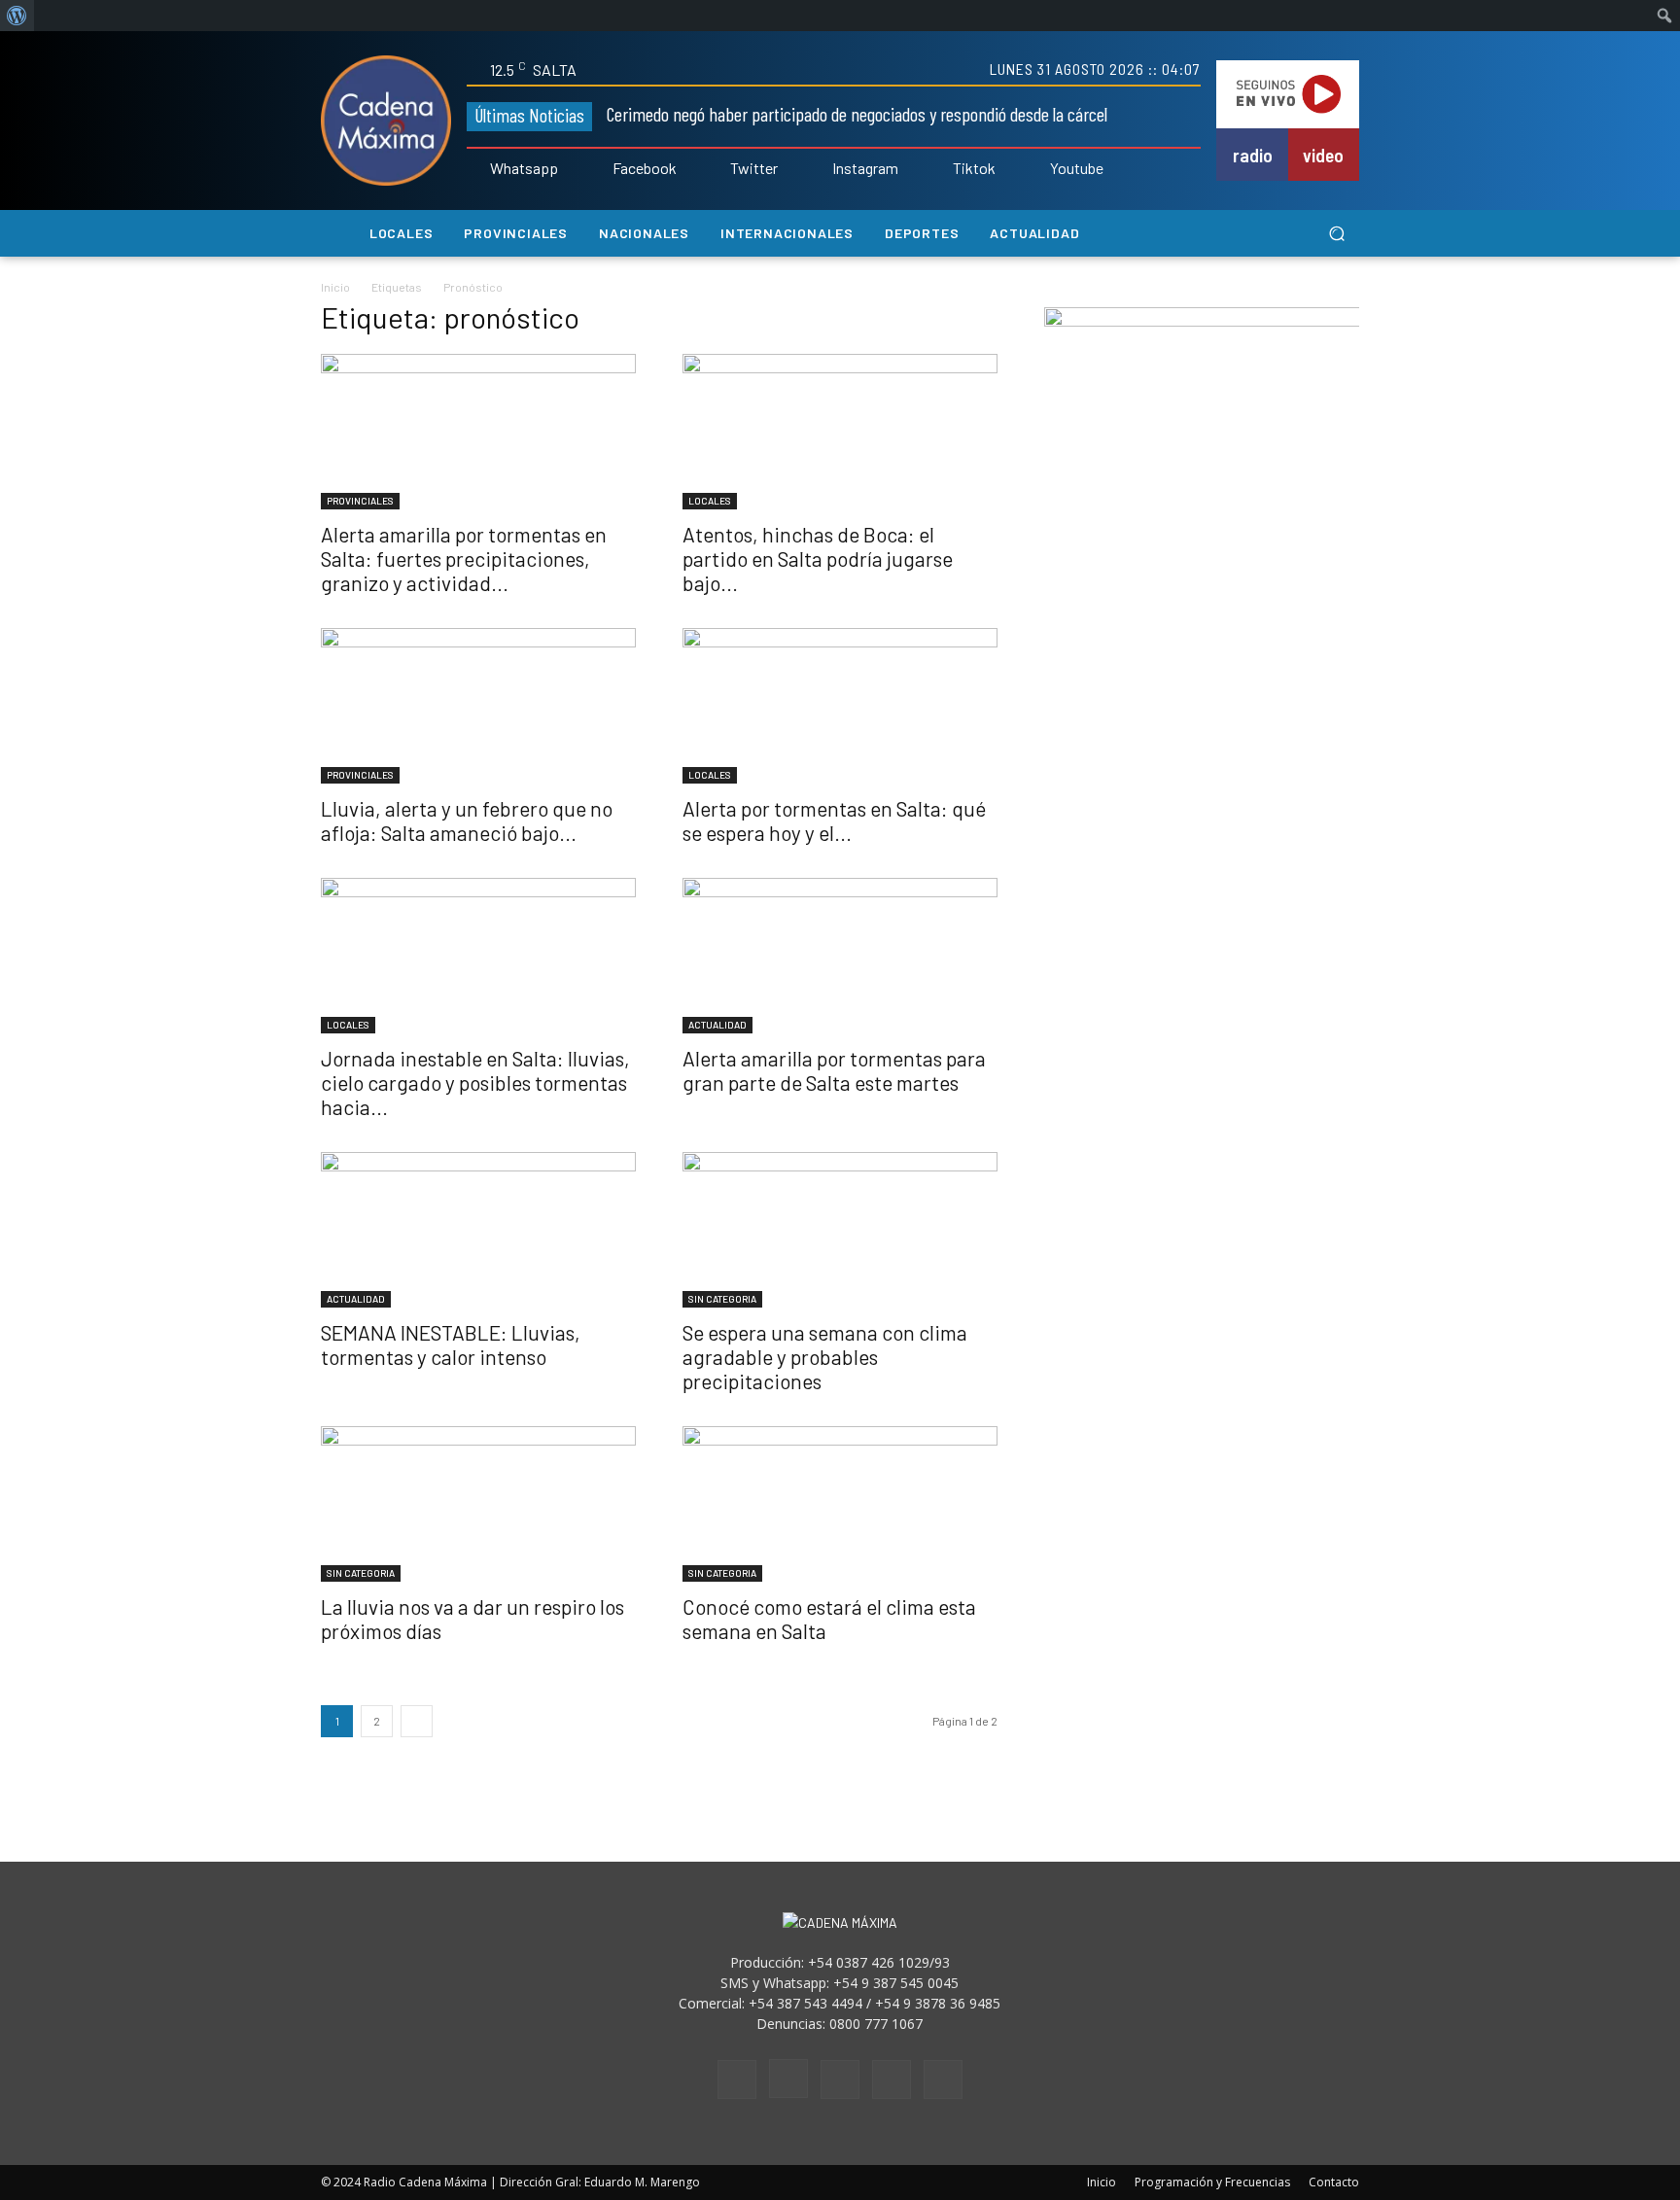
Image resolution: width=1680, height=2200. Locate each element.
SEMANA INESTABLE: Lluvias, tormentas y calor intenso (451, 1344)
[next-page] (417, 1721)
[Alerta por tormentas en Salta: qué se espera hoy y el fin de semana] (840, 706)
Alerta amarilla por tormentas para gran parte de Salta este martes (834, 1070)
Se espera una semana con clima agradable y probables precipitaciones (825, 1357)
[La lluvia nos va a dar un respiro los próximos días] (478, 1504)
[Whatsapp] (476, 169)
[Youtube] (1036, 169)
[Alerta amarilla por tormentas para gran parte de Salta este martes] (840, 956)
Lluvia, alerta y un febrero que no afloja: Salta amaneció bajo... (467, 821)
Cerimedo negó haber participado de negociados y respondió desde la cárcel (857, 114)
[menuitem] (17, 16)
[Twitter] (717, 169)
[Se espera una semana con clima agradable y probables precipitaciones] (840, 1230)
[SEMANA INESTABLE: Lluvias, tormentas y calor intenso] (478, 1230)
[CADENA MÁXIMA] (386, 121)
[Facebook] (599, 169)
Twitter (754, 168)
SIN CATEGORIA (722, 1299)
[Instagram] (819, 169)
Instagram (865, 168)
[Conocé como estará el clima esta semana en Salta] (840, 1504)
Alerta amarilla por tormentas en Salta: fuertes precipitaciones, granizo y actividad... (464, 559)
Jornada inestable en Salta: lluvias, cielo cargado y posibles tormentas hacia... (475, 1083)
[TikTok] (840, 2079)
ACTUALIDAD (717, 1025)
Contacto (1334, 2182)
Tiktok (974, 168)
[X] (892, 2079)
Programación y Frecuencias (1212, 2182)
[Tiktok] (939, 169)
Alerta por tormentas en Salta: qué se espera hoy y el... (834, 821)
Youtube (1077, 168)
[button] (1336, 234)
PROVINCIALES (360, 501)
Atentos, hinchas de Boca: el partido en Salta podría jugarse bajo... (818, 559)
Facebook (645, 168)
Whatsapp (524, 168)
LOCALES (710, 501)
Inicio (335, 287)
